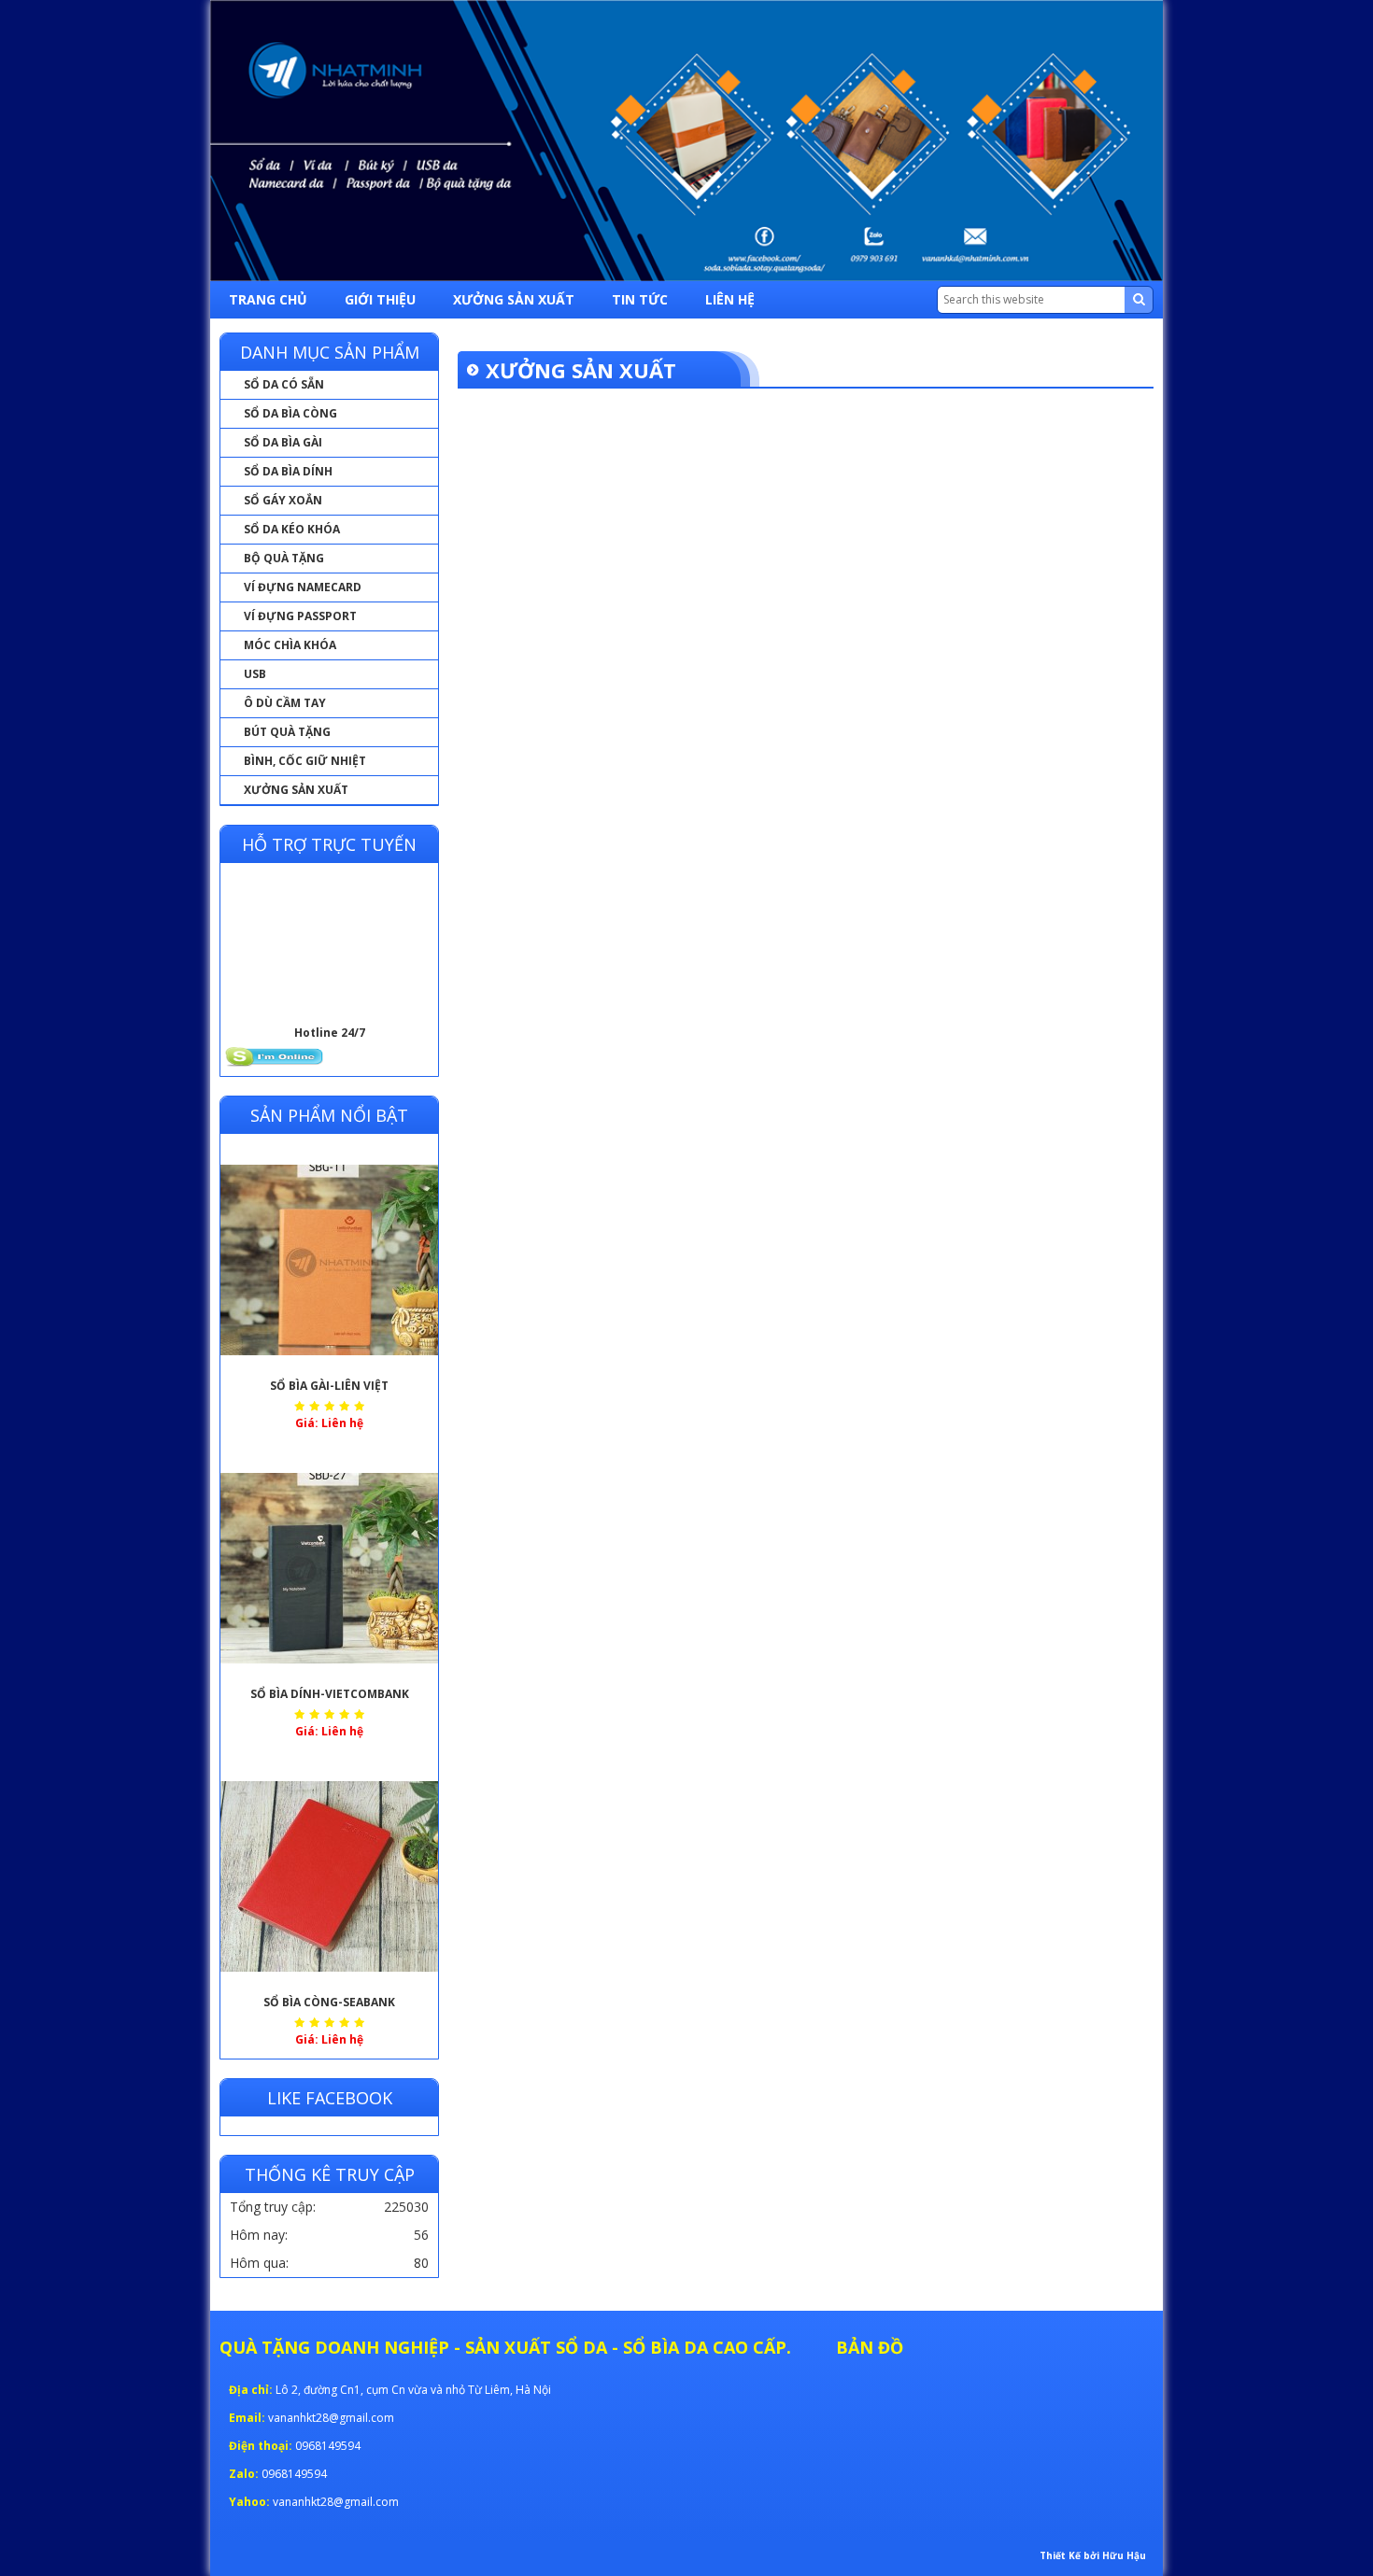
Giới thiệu (380, 299)
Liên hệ (730, 299)
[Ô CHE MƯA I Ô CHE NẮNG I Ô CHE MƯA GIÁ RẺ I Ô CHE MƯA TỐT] (686, 141)
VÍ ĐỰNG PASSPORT (300, 616)
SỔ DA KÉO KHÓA (292, 529)
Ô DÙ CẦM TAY (285, 703)
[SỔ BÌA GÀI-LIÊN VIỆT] (329, 1260)
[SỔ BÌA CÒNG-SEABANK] (329, 1876)
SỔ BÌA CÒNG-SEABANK (329, 2002)
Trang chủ (268, 299)
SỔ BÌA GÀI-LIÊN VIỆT (329, 1386)
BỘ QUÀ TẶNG (284, 558)
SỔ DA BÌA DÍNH (288, 471)
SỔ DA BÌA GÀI (283, 442)
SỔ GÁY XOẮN (283, 500)
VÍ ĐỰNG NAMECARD (303, 587)
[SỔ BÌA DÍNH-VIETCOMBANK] (329, 1568)
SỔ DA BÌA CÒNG (290, 413)
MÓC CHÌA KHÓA (290, 645)
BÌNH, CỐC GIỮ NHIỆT (305, 761)
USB (255, 674)
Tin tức (640, 299)
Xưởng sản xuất (514, 299)
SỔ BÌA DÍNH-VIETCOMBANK (330, 1694)
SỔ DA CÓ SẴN (284, 384)
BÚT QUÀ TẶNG (287, 732)
